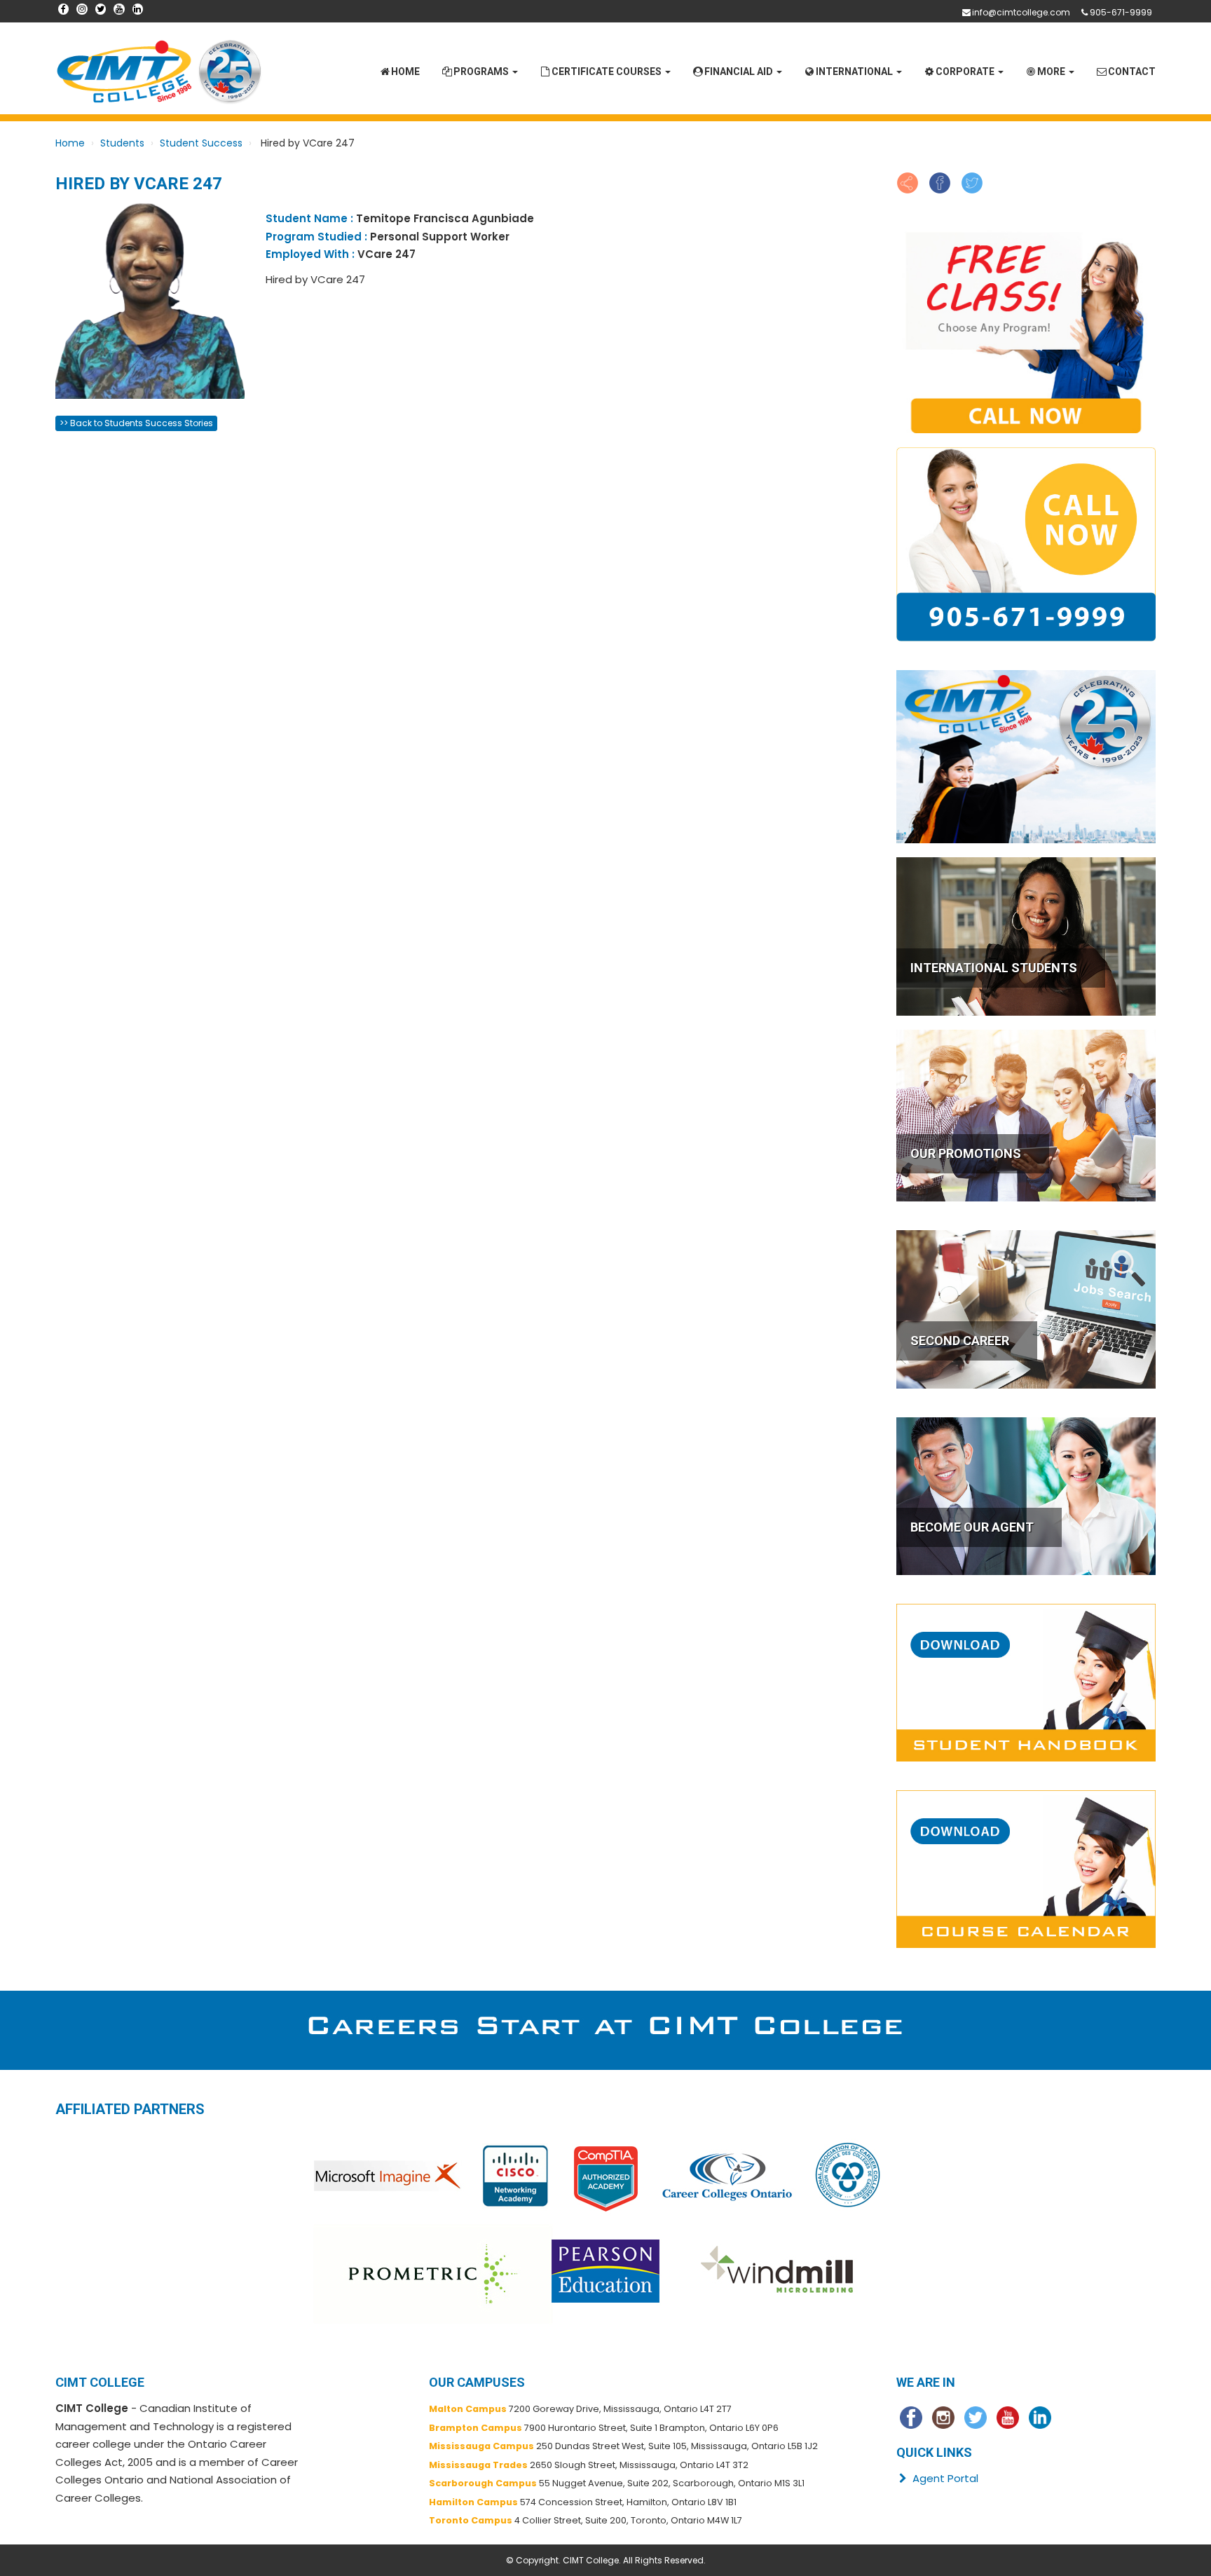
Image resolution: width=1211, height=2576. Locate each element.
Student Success (201, 143)
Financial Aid (740, 71)
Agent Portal (944, 2478)
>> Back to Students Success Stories (136, 423)
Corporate (966, 71)
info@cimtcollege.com (1021, 12)
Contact (1132, 71)
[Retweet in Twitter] (972, 182)
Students (122, 143)
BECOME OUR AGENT (972, 1527)
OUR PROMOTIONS (966, 1153)
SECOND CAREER (960, 1341)
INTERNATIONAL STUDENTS (994, 968)
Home (405, 71)
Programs (482, 71)
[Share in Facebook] (940, 182)
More (1052, 71)
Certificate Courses (608, 71)
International (855, 71)
